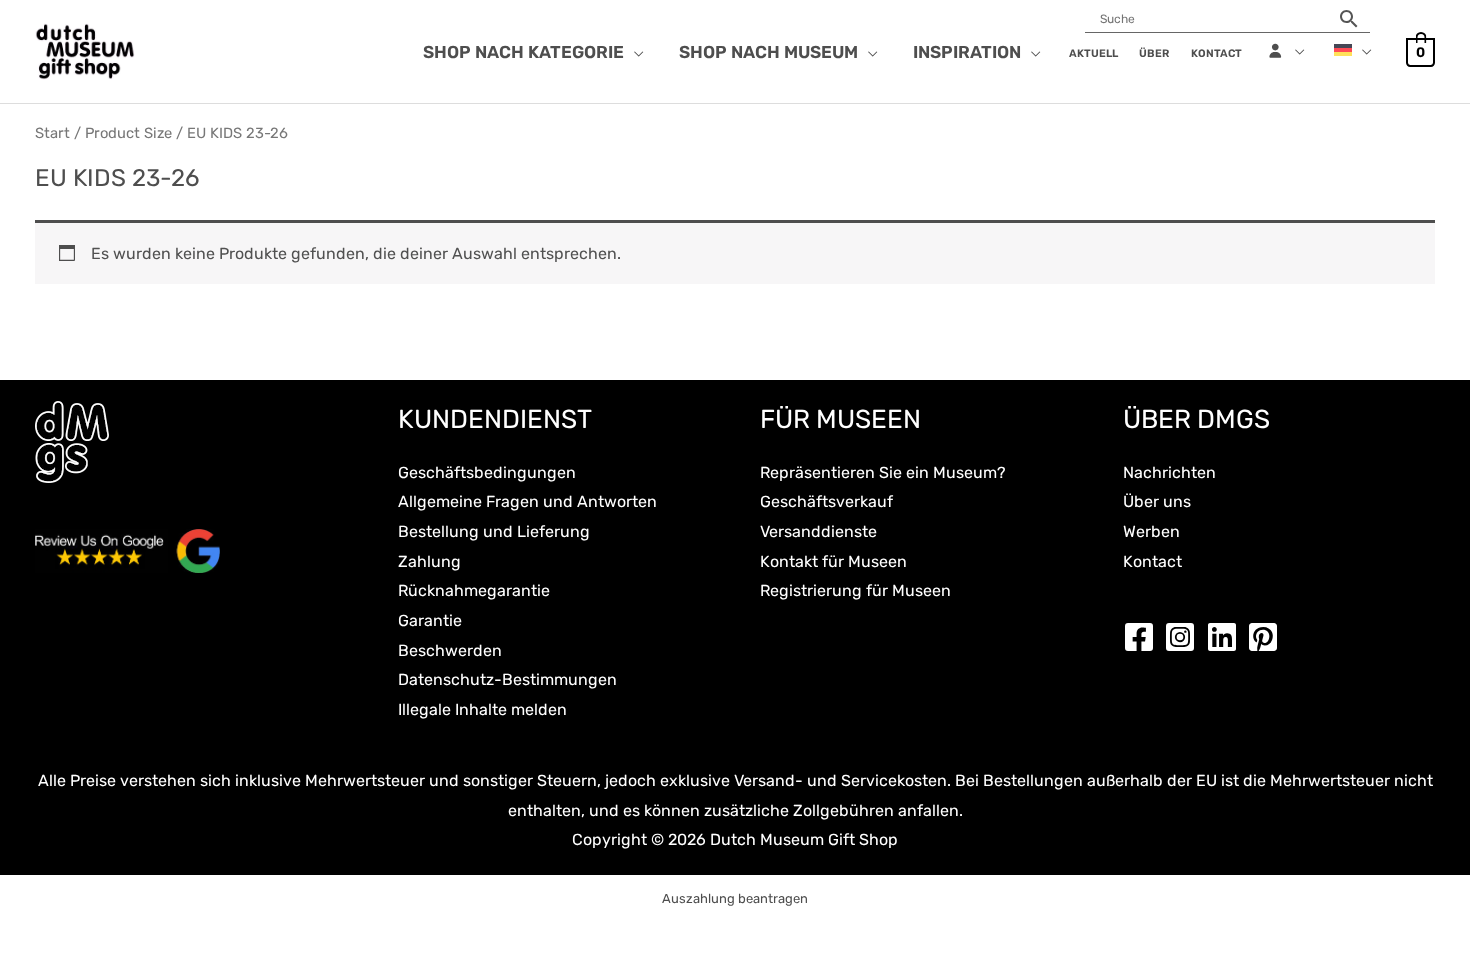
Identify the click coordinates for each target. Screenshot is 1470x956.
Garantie (430, 620)
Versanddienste (818, 531)
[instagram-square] (1185, 637)
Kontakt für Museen (833, 561)
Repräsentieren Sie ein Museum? (883, 472)
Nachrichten (1169, 472)
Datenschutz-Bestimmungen (507, 679)
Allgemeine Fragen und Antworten (527, 501)
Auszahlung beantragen (735, 898)
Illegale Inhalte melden (482, 709)
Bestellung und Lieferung (494, 531)
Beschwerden (450, 650)
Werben (1151, 531)
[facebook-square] (1144, 637)
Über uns (1157, 501)
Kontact (1152, 561)
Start (52, 133)
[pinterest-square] (1268, 637)
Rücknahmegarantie (474, 590)
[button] (634, 52)
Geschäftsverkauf (826, 501)
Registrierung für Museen (855, 590)
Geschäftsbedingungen (487, 472)
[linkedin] (1227, 637)
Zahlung (429, 561)
